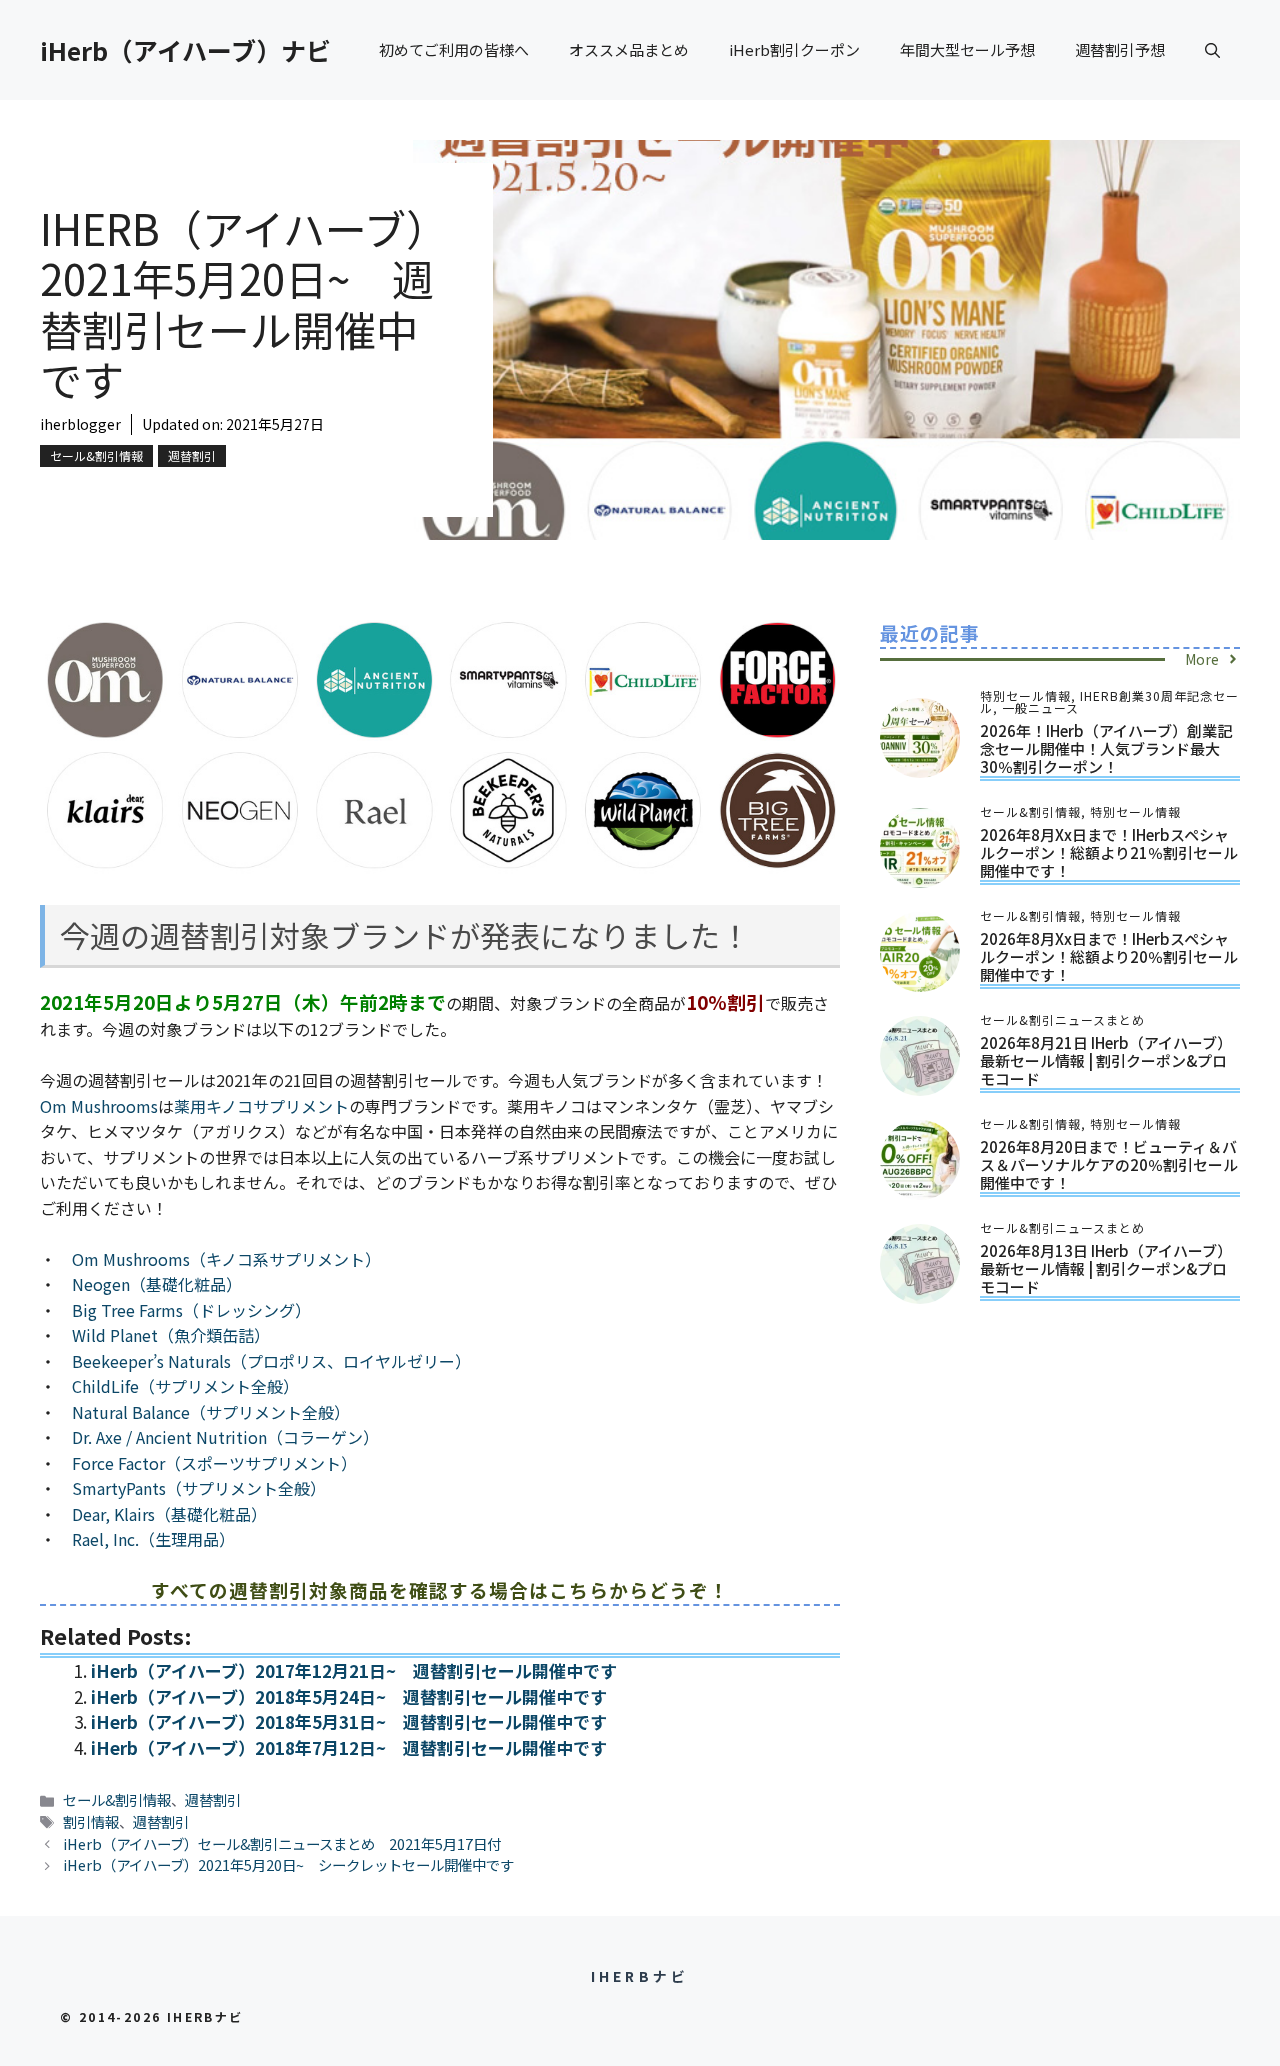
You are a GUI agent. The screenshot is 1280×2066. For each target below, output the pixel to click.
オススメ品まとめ (629, 49)
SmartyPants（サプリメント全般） (199, 1488)
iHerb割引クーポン (794, 49)
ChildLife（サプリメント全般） (185, 1386)
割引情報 (91, 1821)
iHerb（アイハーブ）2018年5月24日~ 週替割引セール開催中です (349, 1696)
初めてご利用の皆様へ (454, 49)
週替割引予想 (1120, 49)
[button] (1212, 50)
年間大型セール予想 (967, 49)
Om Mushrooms (99, 1106)
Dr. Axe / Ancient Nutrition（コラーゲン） (225, 1437)
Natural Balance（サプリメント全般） (211, 1412)
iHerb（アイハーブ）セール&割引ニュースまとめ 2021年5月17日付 (282, 1843)
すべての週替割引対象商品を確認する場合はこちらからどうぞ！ (440, 1589)
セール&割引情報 (96, 455)
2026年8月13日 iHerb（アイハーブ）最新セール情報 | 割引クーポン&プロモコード (1106, 1268)
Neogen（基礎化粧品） (157, 1284)
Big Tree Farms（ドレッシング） (191, 1310)
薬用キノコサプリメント (261, 1106)
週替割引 (192, 455)
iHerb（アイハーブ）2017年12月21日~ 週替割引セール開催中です (354, 1670)
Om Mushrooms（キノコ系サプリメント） (226, 1259)
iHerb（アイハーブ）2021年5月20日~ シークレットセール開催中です (288, 1864)
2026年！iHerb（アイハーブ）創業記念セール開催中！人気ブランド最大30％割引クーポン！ (1106, 748)
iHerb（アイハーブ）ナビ (185, 50)
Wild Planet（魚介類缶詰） (171, 1335)
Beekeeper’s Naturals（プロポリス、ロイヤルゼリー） (271, 1361)
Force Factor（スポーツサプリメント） (214, 1463)
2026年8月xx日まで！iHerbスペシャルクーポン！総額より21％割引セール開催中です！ (1109, 852)
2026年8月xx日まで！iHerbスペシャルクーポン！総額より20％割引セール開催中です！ (1109, 956)
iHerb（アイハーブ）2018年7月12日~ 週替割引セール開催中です (349, 1747)
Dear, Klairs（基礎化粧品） (169, 1514)
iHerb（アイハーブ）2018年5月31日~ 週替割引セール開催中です (349, 1721)
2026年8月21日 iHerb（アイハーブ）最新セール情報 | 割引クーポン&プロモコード (1106, 1060)
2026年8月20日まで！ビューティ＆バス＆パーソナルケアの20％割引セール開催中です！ (1109, 1164)
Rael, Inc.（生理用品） (153, 1539)
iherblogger (80, 424)
